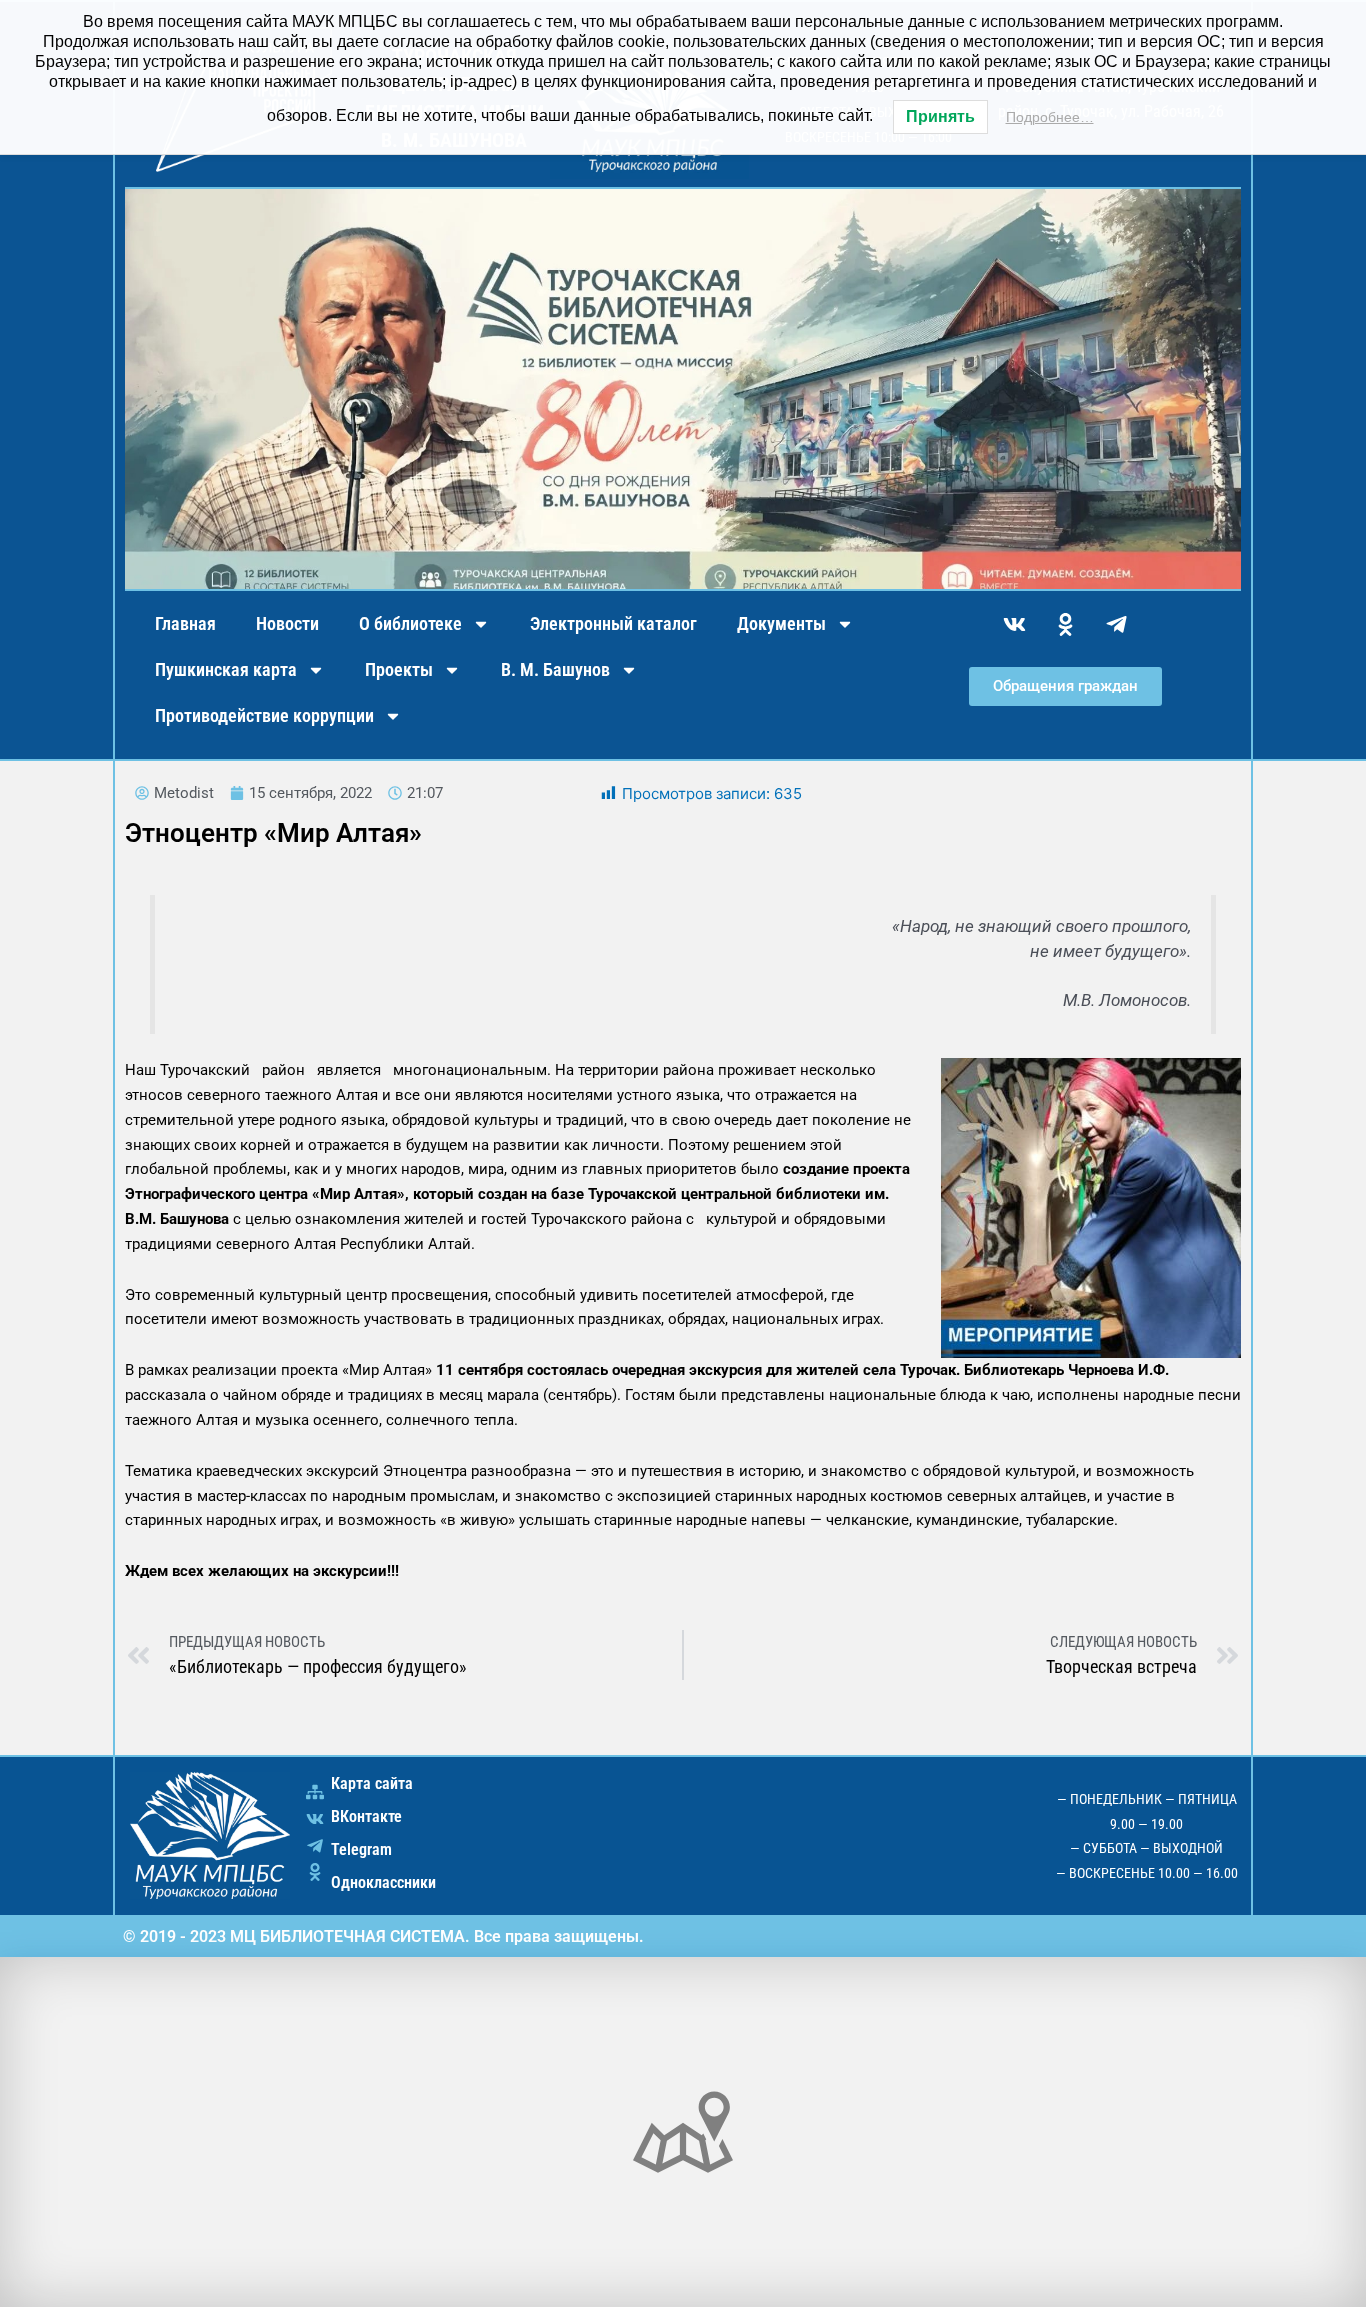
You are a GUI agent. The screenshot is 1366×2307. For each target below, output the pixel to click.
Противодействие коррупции (264, 715)
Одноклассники (383, 1882)
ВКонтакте (366, 1816)
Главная (185, 623)
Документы (781, 623)
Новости (287, 623)
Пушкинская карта (226, 669)
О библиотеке (410, 623)
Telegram (361, 1849)
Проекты (399, 669)
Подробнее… (1050, 117)
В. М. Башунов (555, 669)
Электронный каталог (613, 623)
